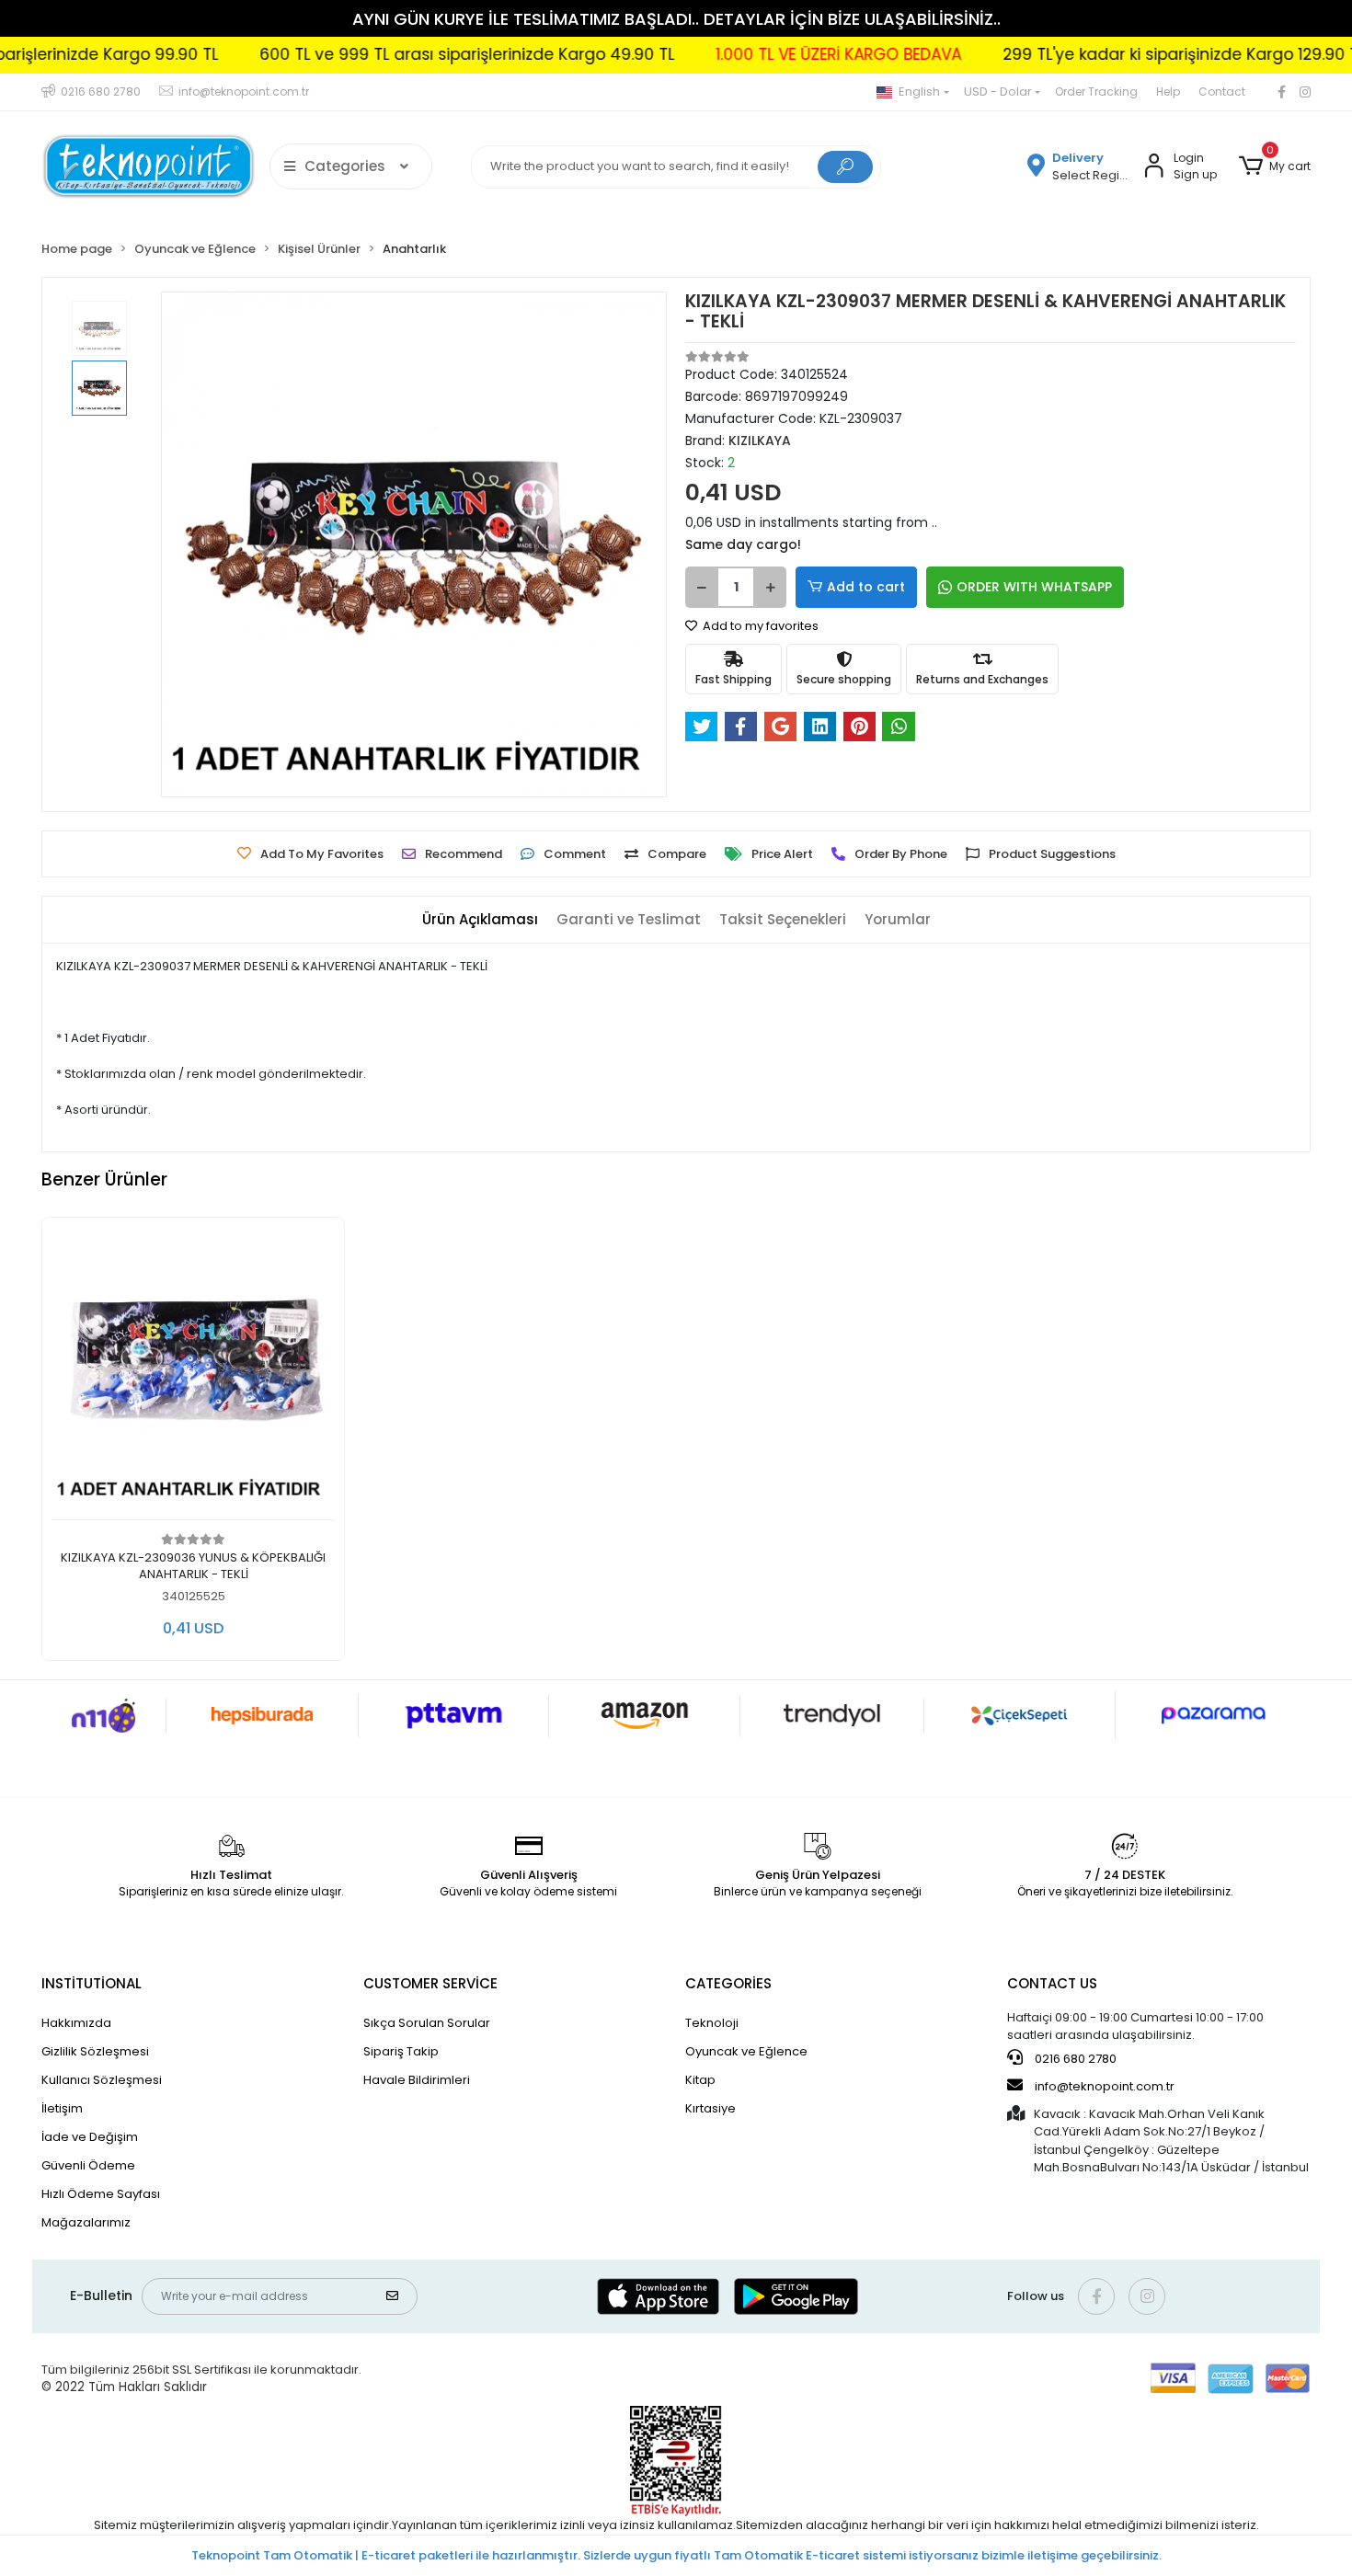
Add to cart (866, 587)
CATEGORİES (728, 1983)
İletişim (62, 2108)
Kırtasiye (710, 2108)
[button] (1275, 166)
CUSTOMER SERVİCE (430, 1983)
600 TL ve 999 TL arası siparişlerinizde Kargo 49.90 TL (401, 54)
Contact (1222, 92)
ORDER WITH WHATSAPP (1034, 587)
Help (1168, 92)
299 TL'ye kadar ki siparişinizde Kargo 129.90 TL (1117, 54)
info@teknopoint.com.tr (1103, 2086)
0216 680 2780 (1074, 2059)
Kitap (700, 2080)
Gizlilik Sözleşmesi (95, 2051)
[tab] (480, 920)
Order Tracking (1096, 92)
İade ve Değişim (90, 2137)
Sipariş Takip (401, 2051)
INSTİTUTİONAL (92, 1983)
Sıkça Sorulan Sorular (427, 2023)
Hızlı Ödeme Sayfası (101, 2194)
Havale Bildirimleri (417, 2080)
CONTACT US (1052, 1983)
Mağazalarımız (86, 2222)
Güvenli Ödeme (88, 2165)
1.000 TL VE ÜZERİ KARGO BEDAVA (772, 54)
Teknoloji (712, 2023)
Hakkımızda (76, 2023)
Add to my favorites (759, 626)
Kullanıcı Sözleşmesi (102, 2080)
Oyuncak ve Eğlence (746, 2051)
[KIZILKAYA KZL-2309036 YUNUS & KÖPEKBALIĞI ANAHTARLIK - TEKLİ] (193, 1374)
